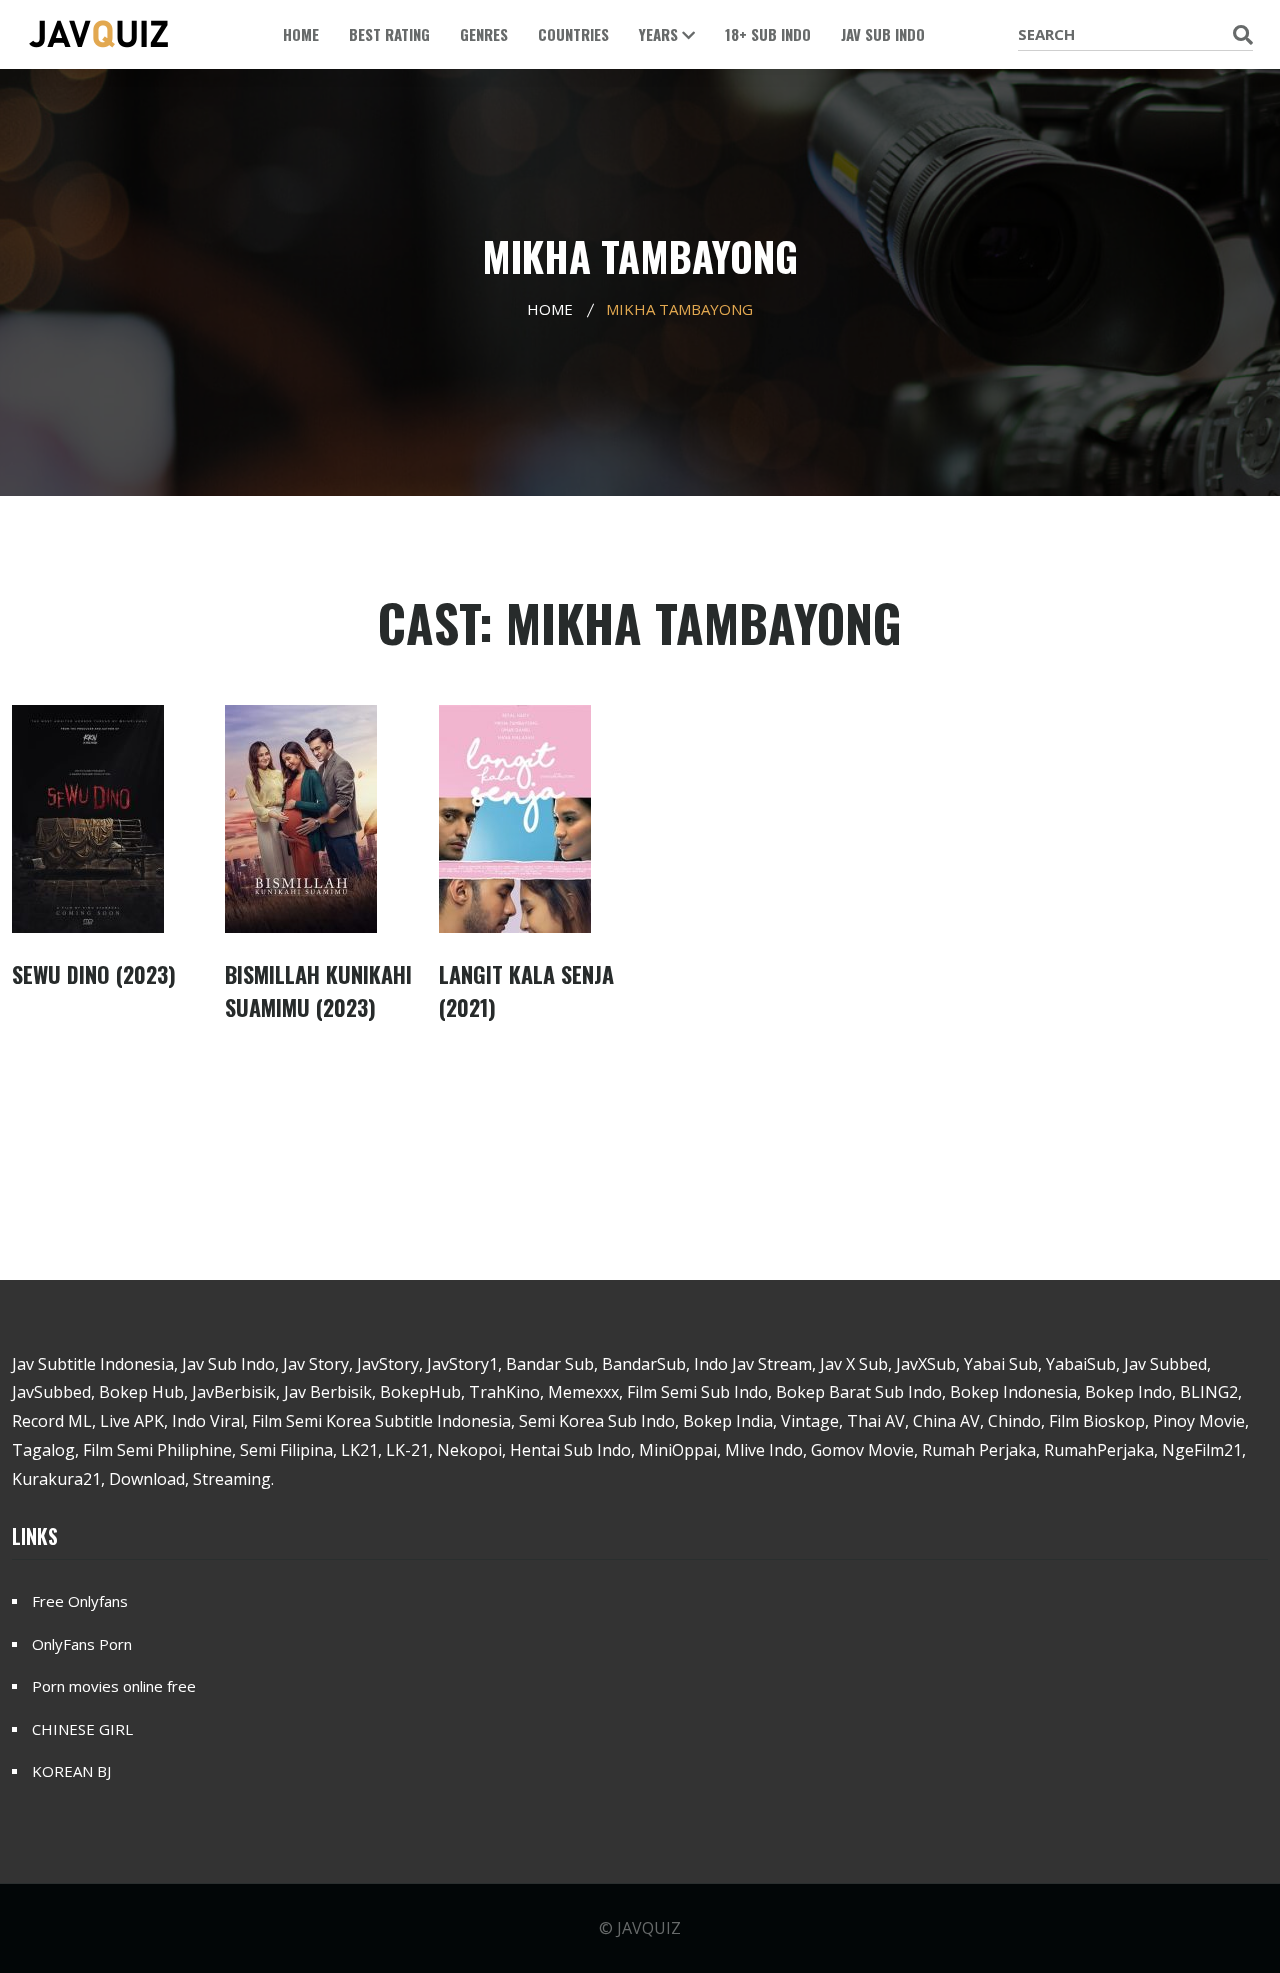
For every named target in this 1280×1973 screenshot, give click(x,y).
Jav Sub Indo (883, 34)
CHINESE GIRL (82, 1729)
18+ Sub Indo (768, 34)
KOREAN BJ (71, 1771)
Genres (484, 34)
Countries (573, 34)
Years (660, 34)
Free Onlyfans (80, 1601)
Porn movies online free (114, 1686)
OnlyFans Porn (82, 1644)
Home (301, 34)
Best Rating (389, 34)
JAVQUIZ (649, 1928)
